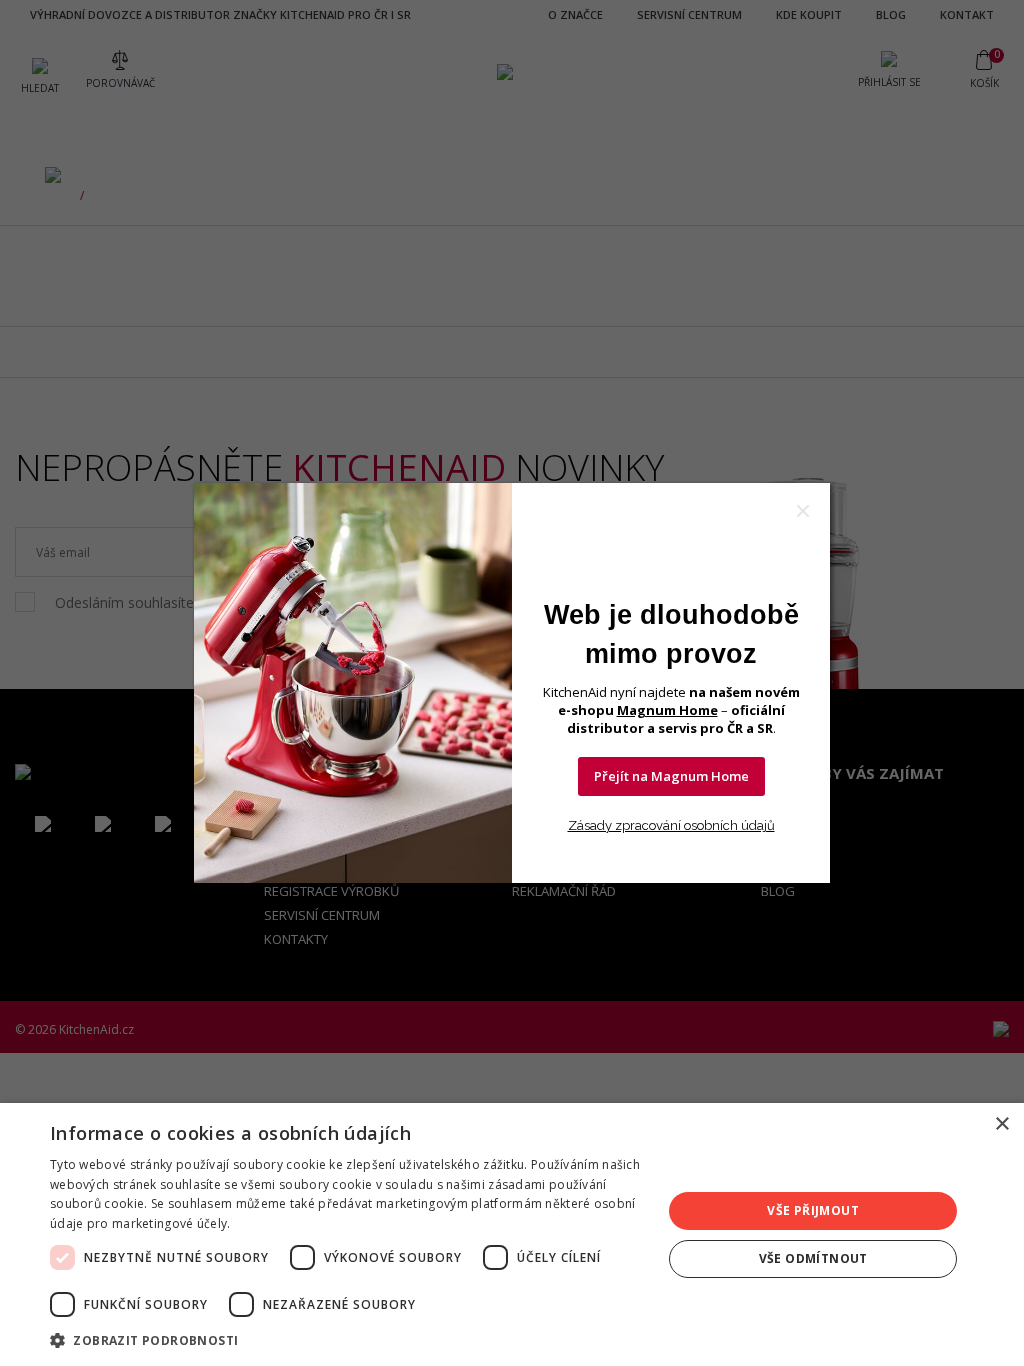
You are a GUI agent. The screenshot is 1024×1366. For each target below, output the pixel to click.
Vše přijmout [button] (813, 1210)
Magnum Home (667, 710)
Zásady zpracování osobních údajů (671, 825)
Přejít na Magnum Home (671, 776)
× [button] (1001, 1124)
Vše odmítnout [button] (813, 1258)
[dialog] (512, 1234)
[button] (347, 1339)
